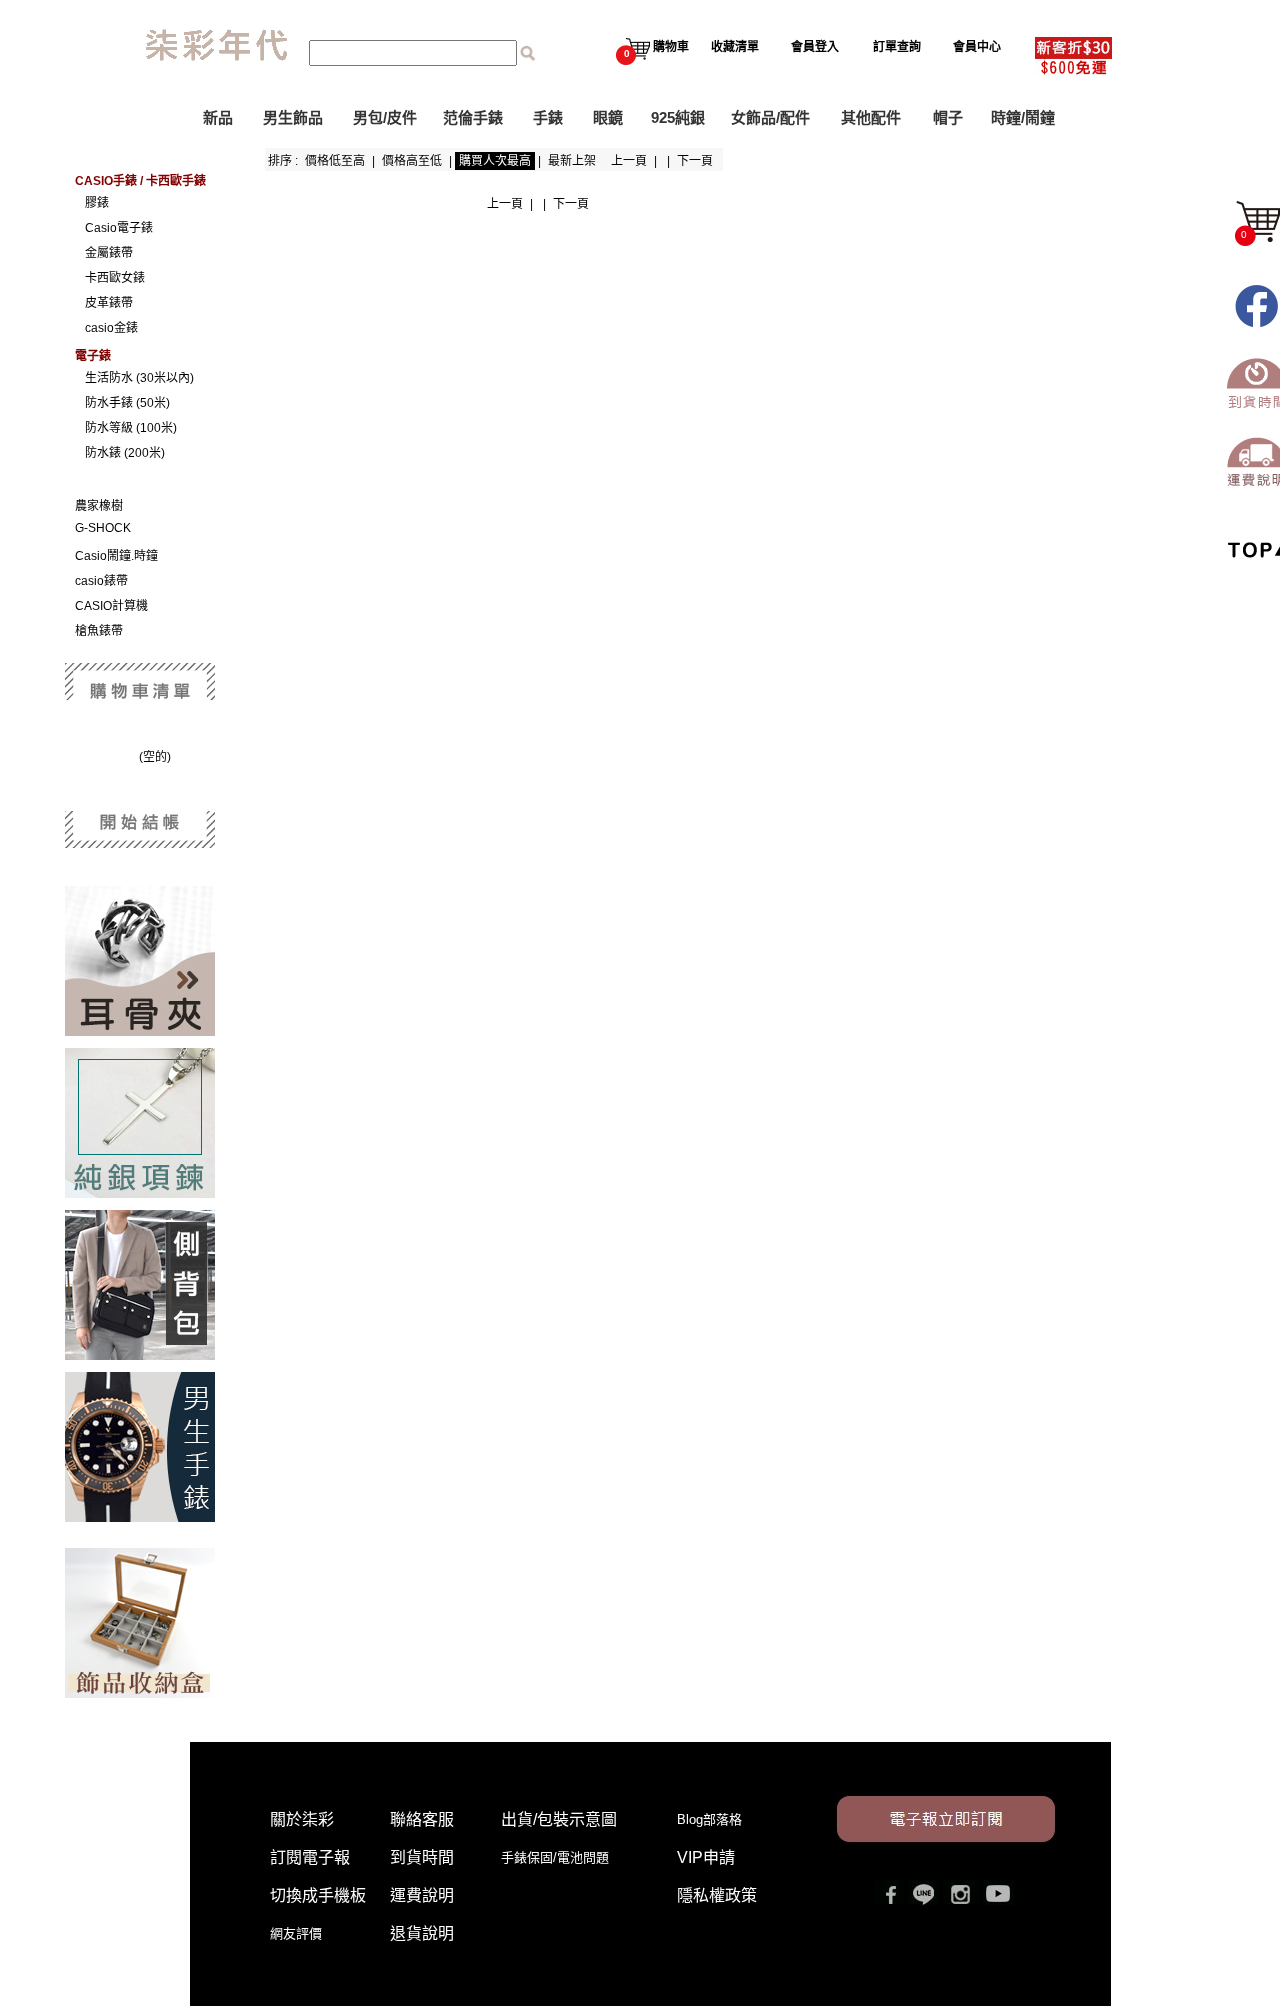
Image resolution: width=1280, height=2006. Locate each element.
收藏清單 (735, 47)
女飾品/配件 (770, 117)
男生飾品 (293, 117)
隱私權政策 (717, 1895)
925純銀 (678, 117)
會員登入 (815, 47)
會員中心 (977, 47)
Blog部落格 (709, 1819)
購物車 (656, 47)
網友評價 (296, 1933)
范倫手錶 (473, 117)
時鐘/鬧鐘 (1023, 117)
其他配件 (871, 117)
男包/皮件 (385, 117)
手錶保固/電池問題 (561, 1857)
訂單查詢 (897, 47)
